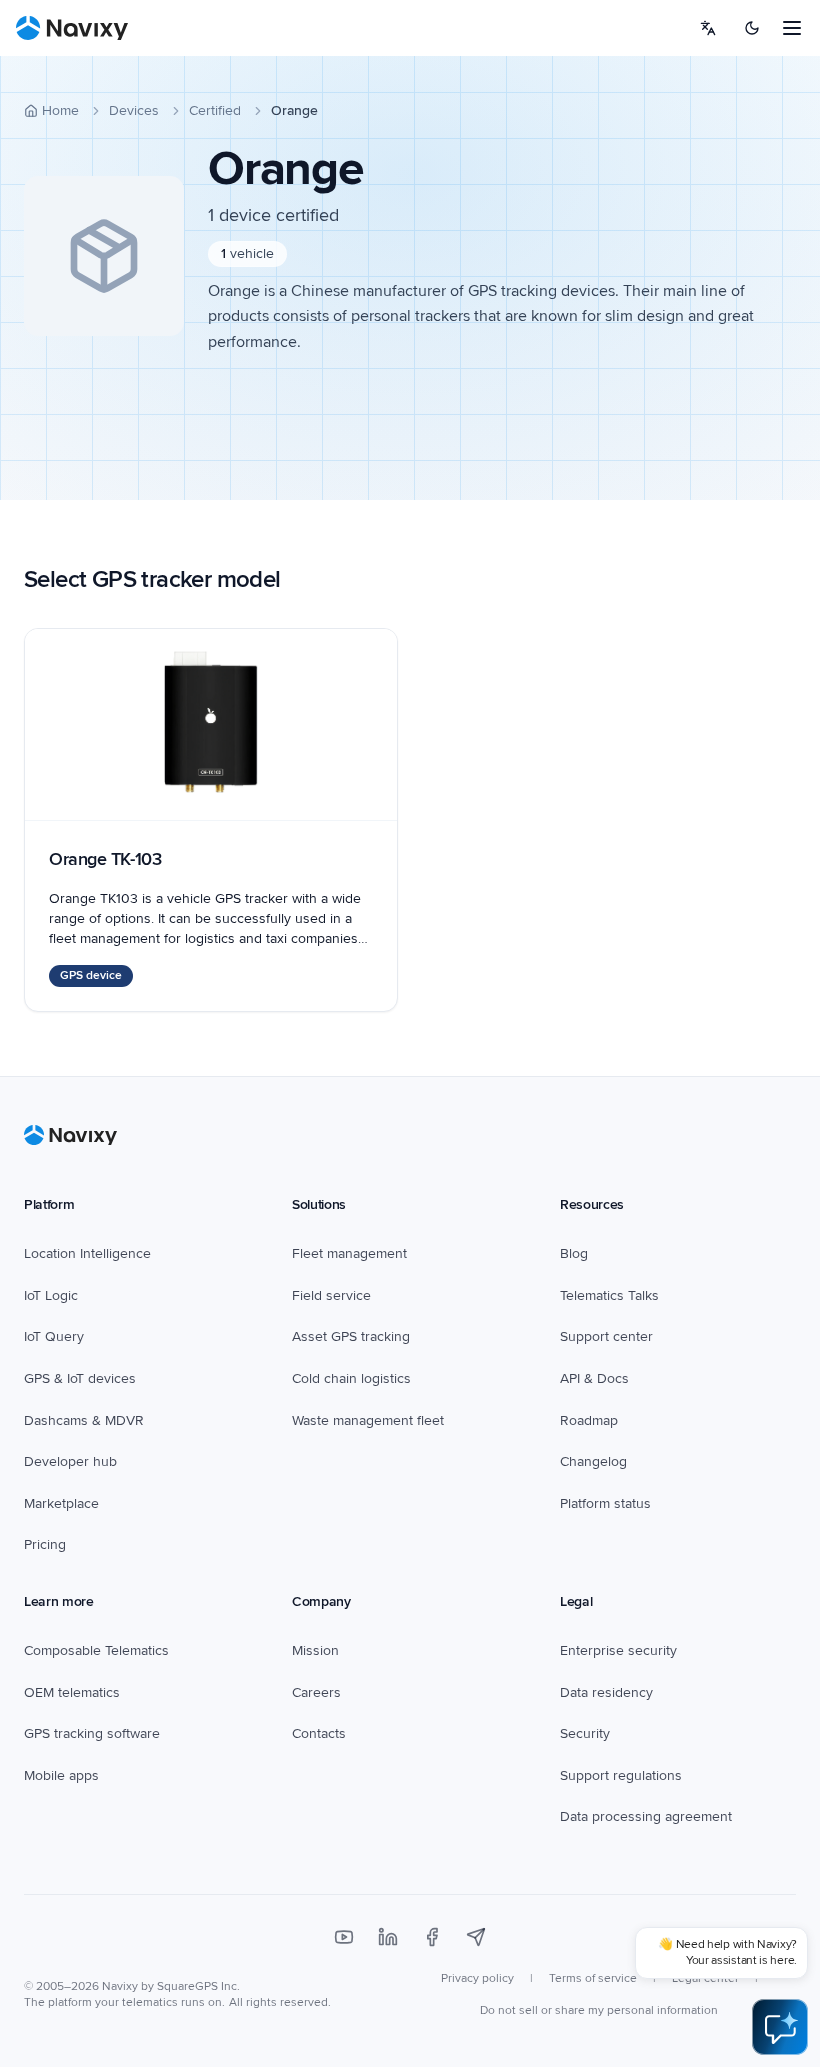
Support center (606, 1336)
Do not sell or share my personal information (599, 2010)
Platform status (605, 1503)
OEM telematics (72, 1692)
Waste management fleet (368, 1420)
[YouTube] (344, 1937)
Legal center (705, 1978)
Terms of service (593, 1978)
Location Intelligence (87, 1253)
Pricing (45, 1544)
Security (585, 1733)
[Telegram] (476, 1937)
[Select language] (708, 28)
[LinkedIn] (388, 1937)
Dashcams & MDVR (84, 1420)
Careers (316, 1692)
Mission (315, 1650)
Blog (574, 1253)
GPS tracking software (92, 1733)
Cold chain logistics (351, 1378)
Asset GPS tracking (351, 1336)
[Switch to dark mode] (752, 28)
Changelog (593, 1461)
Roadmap (589, 1420)
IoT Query (54, 1336)
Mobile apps (61, 1775)
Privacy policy (477, 1978)
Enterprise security (618, 1650)
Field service (331, 1295)
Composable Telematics (96, 1650)
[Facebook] (432, 1937)
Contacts (319, 1733)
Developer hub (70, 1461)
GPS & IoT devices (80, 1378)
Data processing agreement (646, 1816)
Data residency (606, 1692)
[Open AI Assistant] (780, 2027)
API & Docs (594, 1378)
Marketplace (61, 1503)
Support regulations (621, 1775)
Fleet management (349, 1253)
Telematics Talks (609, 1295)
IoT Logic (51, 1295)
